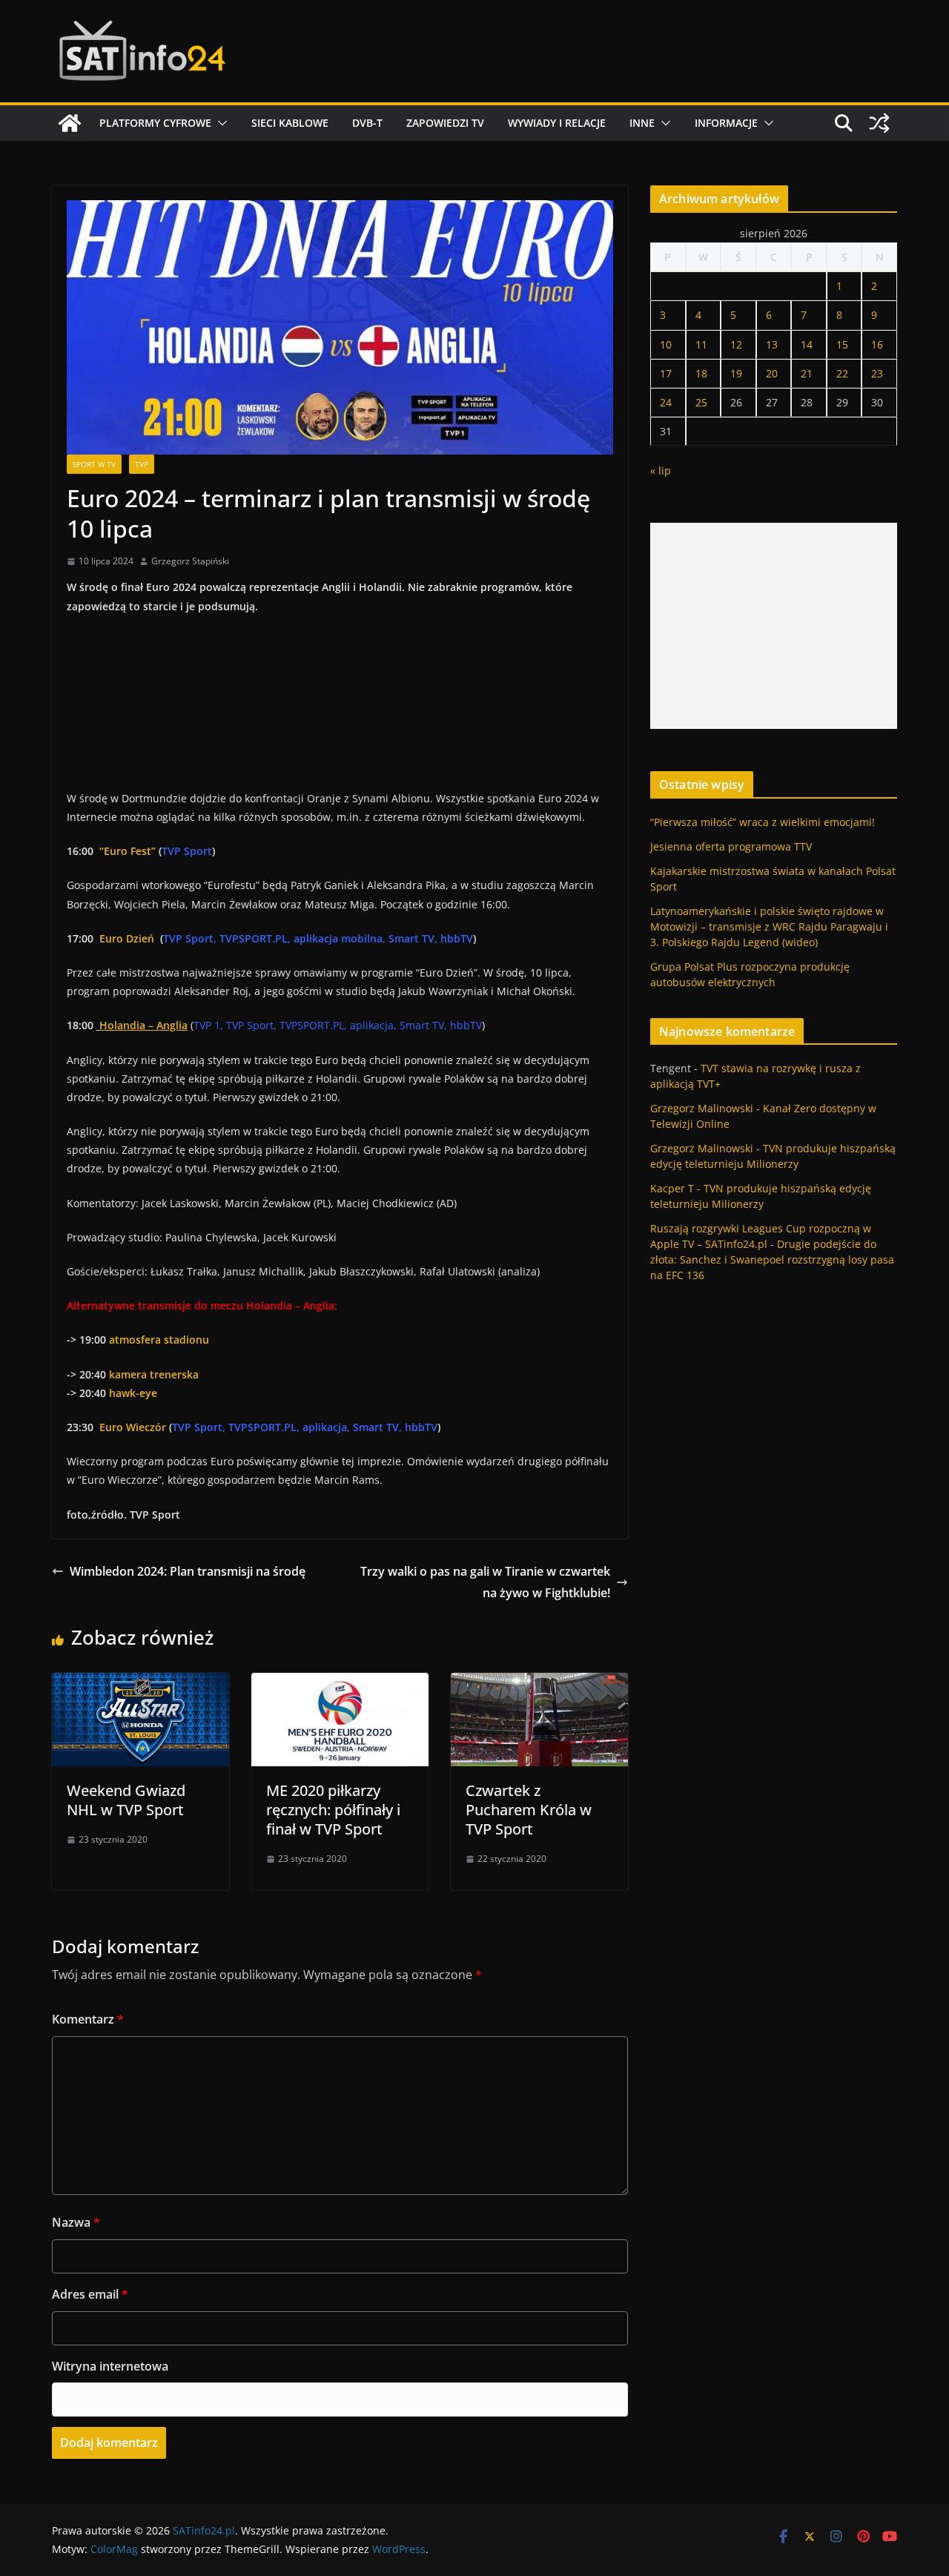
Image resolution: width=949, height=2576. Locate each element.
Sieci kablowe (290, 123)
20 (772, 373)
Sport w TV (94, 464)
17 (666, 373)
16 (877, 344)
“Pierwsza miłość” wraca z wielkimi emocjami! (763, 822)
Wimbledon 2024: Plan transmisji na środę (188, 1571)
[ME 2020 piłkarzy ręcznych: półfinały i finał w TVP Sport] (340, 1683)
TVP (142, 464)
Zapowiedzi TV (445, 123)
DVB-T (367, 123)
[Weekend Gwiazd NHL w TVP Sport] (140, 1683)
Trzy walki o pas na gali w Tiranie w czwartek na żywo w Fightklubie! (485, 1582)
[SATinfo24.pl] (70, 123)
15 (842, 344)
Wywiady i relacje (557, 123)
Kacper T (672, 1188)
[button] (219, 123)
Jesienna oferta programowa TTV (731, 846)
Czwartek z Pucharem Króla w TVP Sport (529, 1810)
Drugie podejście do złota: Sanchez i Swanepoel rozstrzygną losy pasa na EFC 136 (772, 1259)
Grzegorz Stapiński (190, 561)
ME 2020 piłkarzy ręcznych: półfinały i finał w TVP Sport (333, 1810)
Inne (642, 123)
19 (736, 373)
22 (842, 373)
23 (877, 373)
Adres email (90, 2294)
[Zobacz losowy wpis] (879, 123)
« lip (661, 470)
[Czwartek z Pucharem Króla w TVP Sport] (539, 1683)
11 (701, 344)
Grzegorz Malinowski (702, 1108)
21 (807, 373)
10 (666, 344)
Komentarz (88, 2019)
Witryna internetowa (110, 2366)
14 (807, 344)
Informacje (726, 123)
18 (701, 373)
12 (736, 344)
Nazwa (76, 2222)
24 (666, 402)
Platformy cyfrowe (155, 123)
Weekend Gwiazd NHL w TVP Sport (126, 1800)
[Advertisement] (774, 626)
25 (701, 402)
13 (772, 344)
